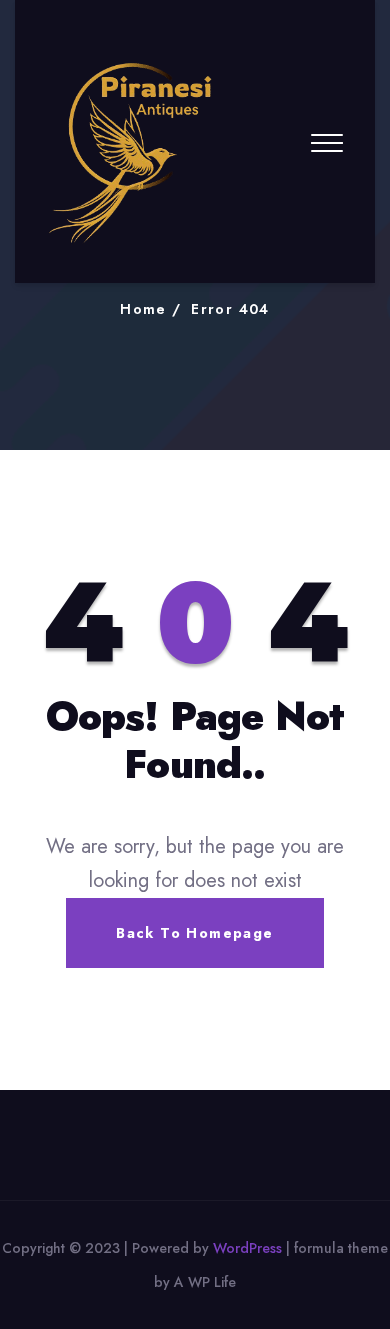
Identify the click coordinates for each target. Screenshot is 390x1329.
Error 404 (230, 309)
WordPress (247, 1248)
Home (143, 309)
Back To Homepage (194, 933)
